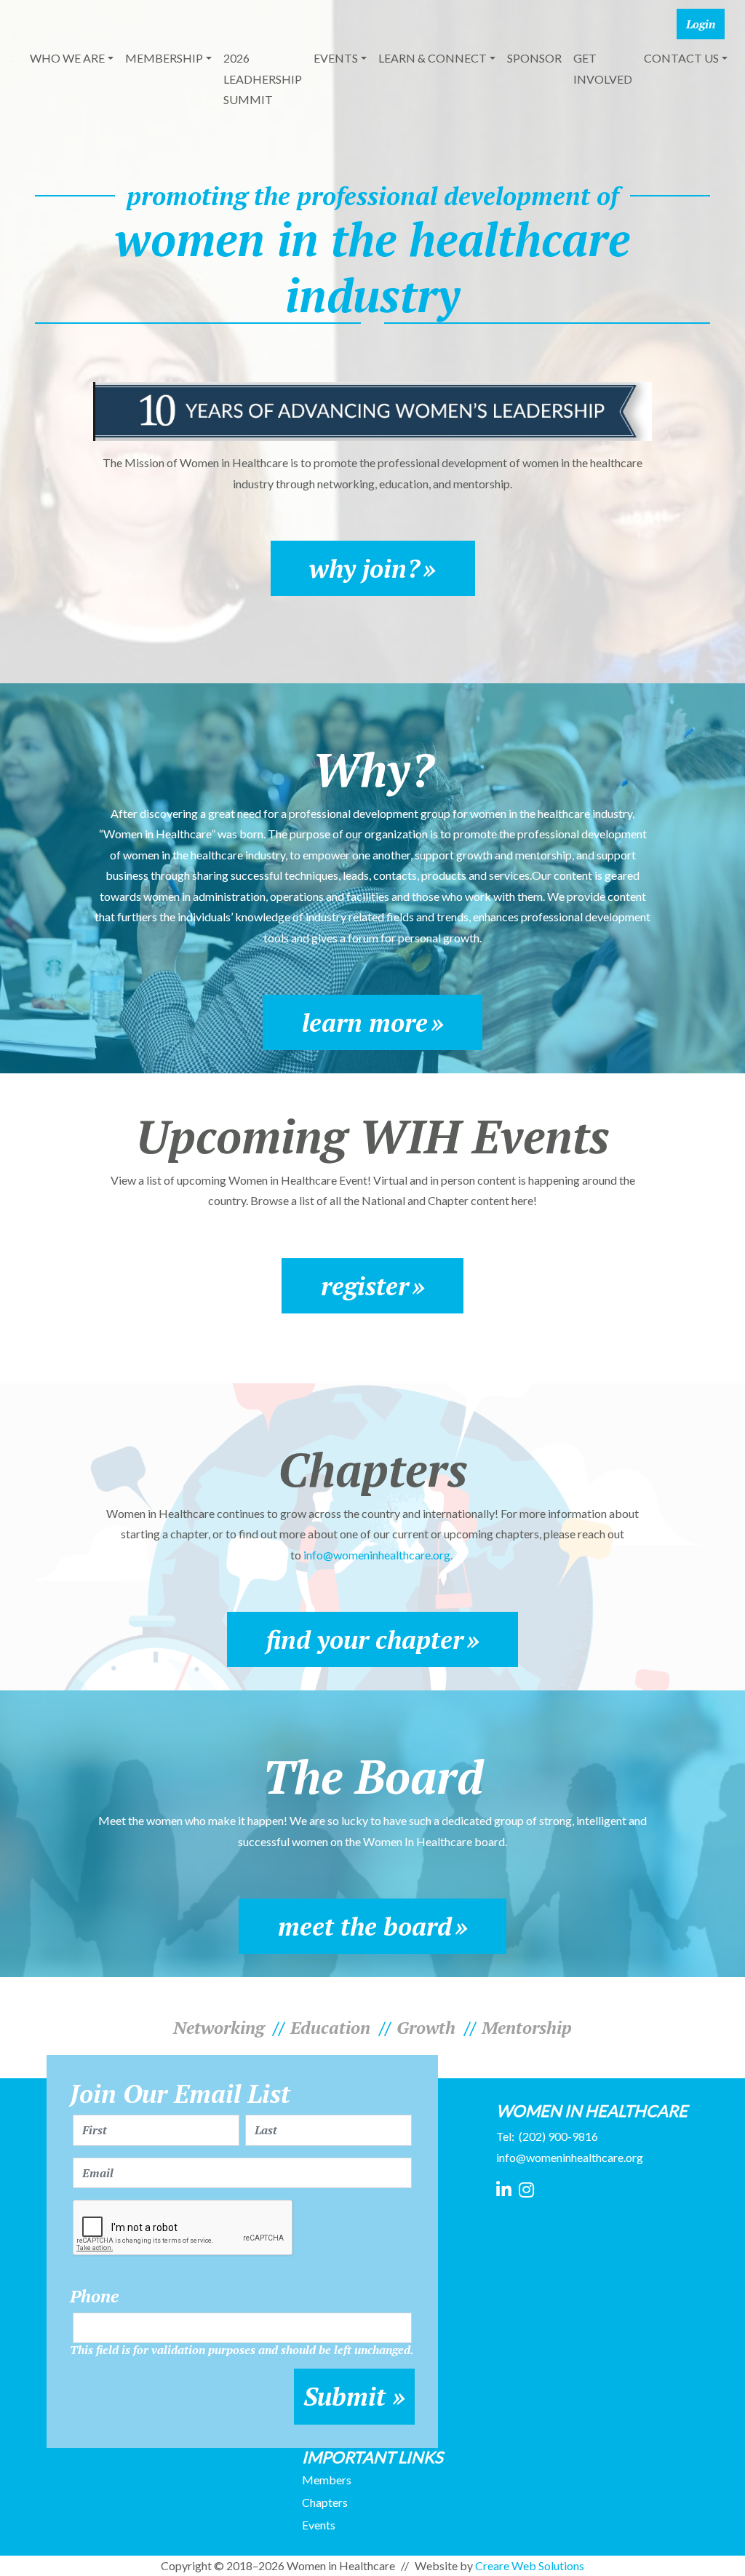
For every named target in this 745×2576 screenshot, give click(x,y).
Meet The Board (365, 1926)
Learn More (365, 1022)
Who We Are (67, 58)
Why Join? (364, 568)
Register (365, 1286)
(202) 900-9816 (558, 2136)
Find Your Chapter (365, 1639)
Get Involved (603, 68)
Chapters (325, 2502)
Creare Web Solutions (530, 2565)
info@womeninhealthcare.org (570, 2157)
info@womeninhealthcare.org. (379, 1555)
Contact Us (681, 58)
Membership (164, 58)
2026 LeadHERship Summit (263, 79)
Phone (94, 2296)
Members (327, 2480)
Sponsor (534, 58)
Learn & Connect (433, 58)
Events (336, 58)
